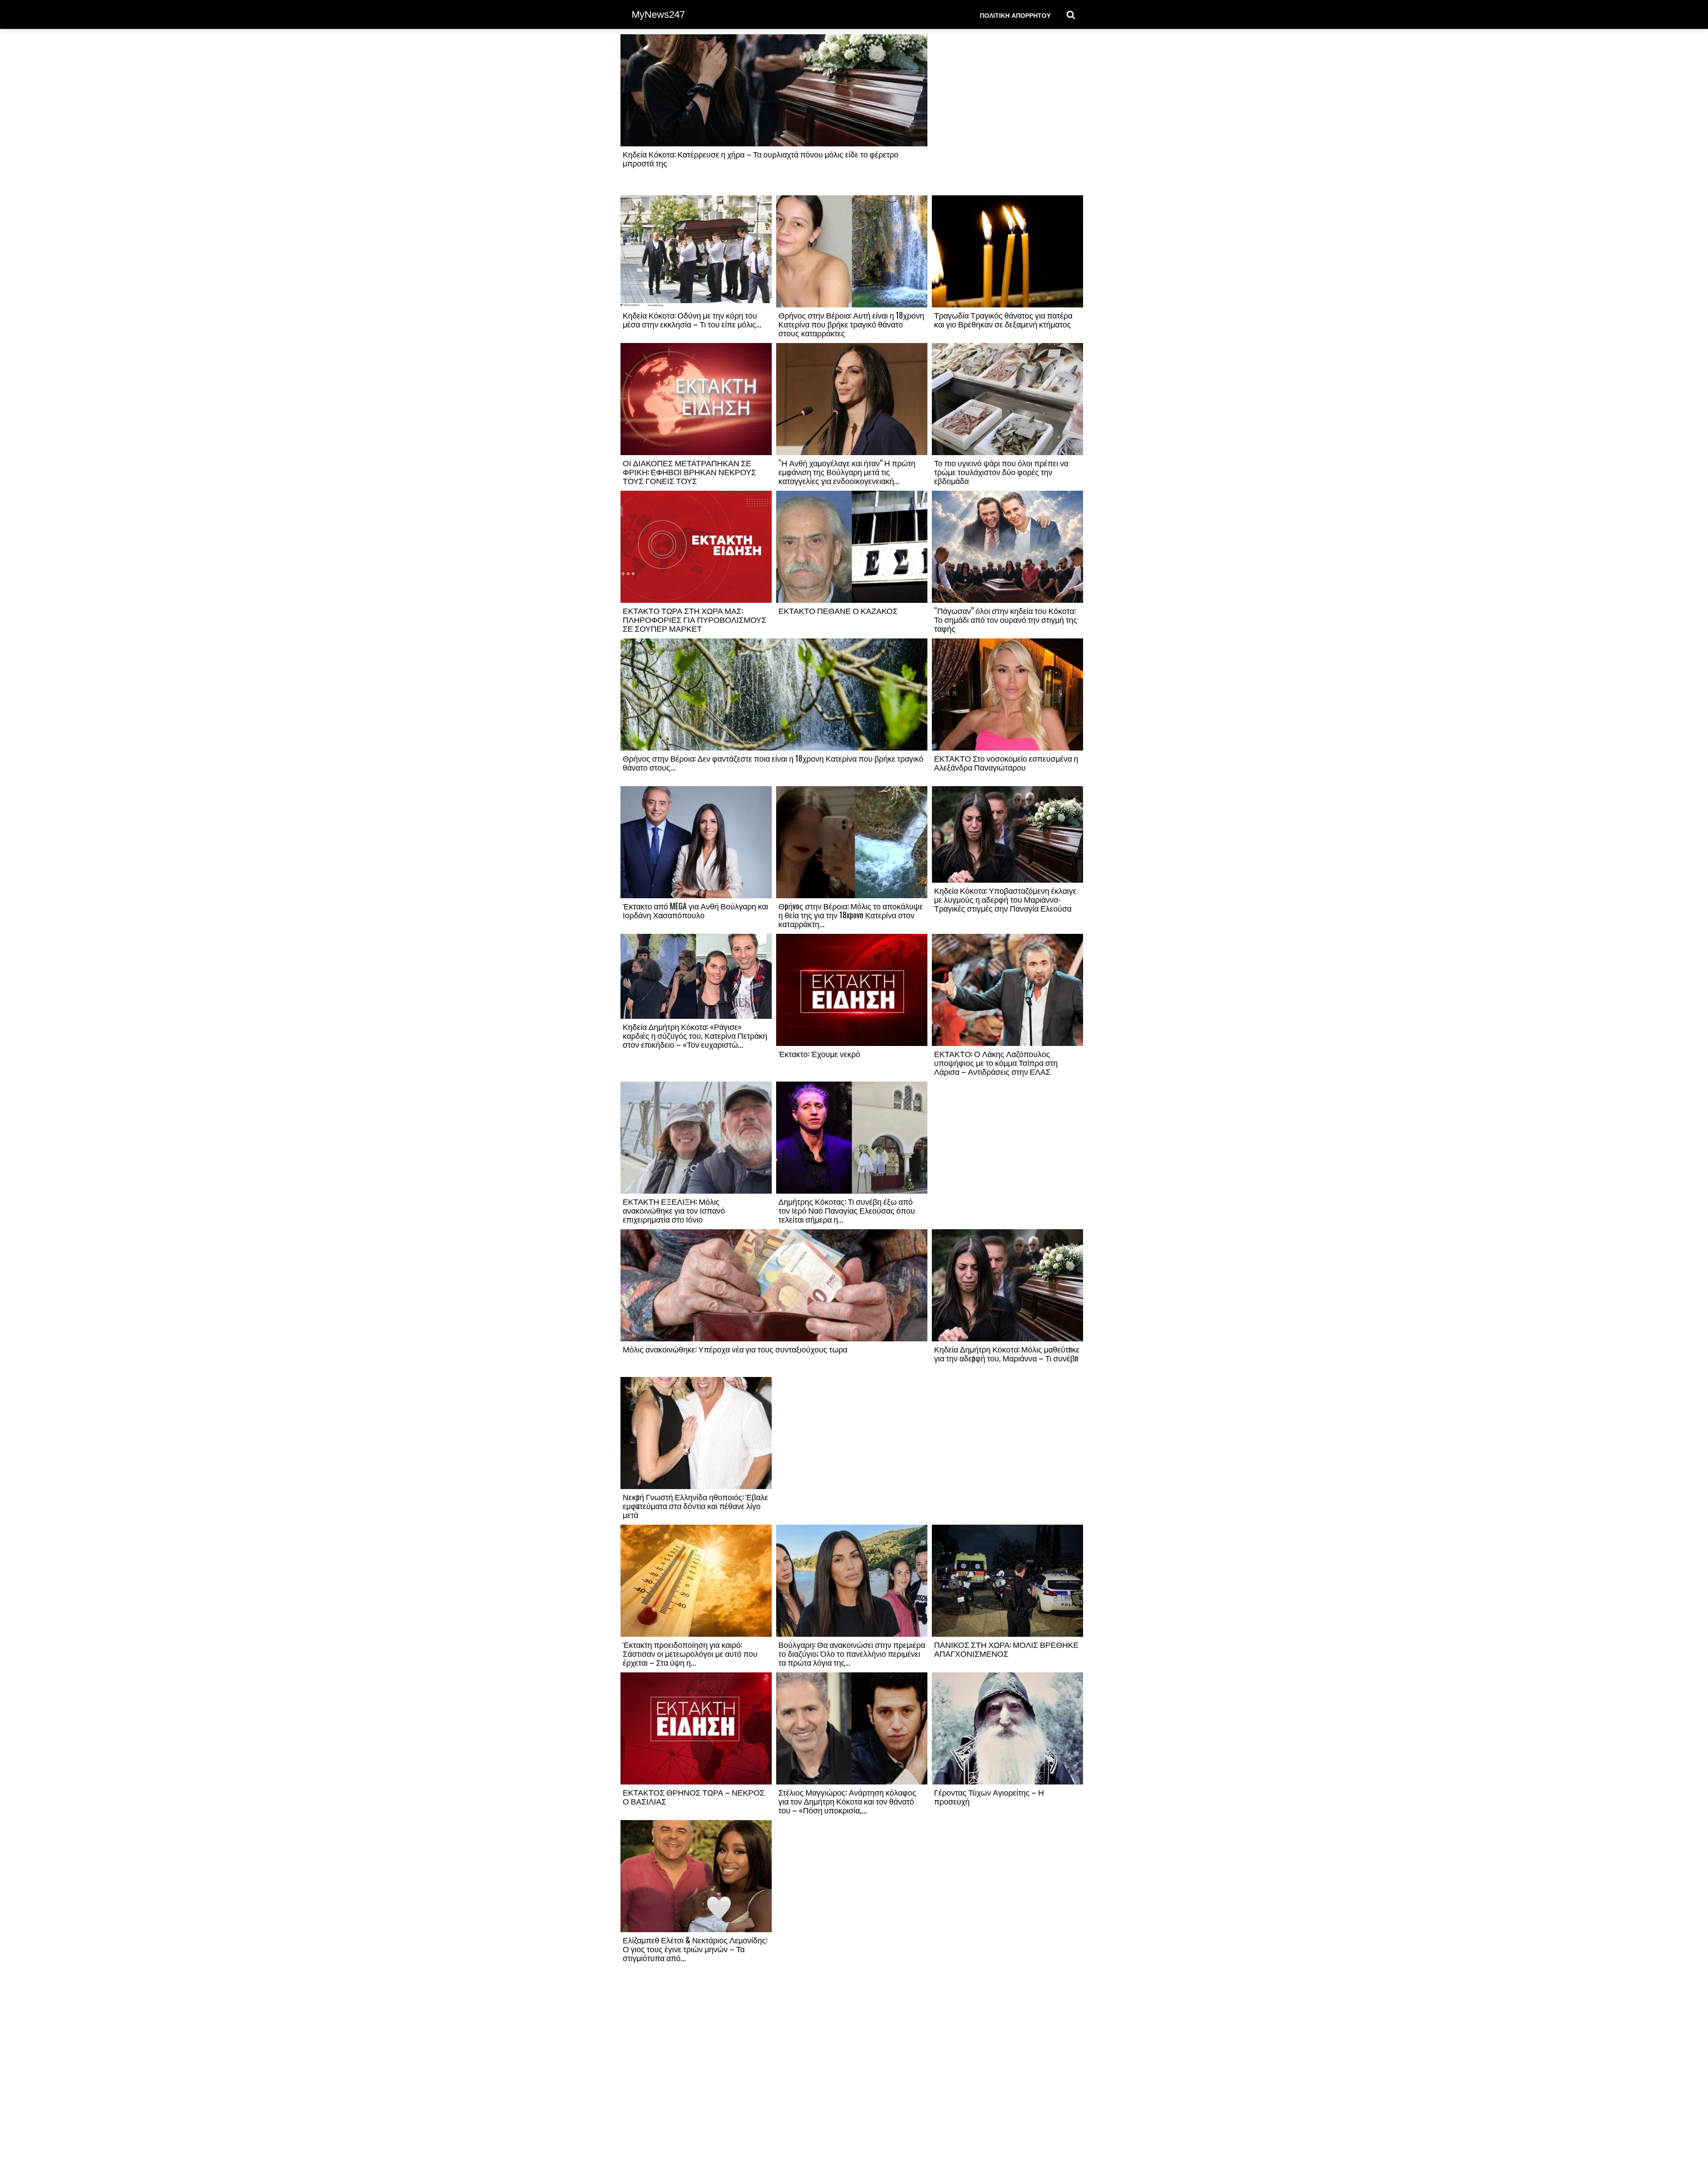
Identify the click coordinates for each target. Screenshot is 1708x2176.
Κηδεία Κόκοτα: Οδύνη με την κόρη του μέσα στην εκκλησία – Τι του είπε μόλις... (692, 319)
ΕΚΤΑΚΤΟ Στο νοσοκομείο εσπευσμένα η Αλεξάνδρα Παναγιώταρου (1006, 763)
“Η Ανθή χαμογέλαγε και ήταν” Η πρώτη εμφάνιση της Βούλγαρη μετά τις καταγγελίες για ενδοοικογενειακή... (847, 472)
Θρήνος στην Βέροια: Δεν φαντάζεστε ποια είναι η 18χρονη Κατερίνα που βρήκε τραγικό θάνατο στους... (773, 763)
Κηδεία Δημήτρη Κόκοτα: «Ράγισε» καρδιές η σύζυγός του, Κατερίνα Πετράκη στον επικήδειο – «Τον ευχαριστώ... (695, 1035)
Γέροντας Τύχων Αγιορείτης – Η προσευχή (989, 1797)
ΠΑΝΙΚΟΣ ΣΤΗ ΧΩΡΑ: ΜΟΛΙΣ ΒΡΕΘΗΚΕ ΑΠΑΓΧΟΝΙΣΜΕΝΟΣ (1006, 1649)
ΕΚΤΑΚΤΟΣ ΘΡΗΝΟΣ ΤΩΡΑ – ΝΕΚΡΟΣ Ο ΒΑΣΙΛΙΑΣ (694, 1797)
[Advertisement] (1007, 114)
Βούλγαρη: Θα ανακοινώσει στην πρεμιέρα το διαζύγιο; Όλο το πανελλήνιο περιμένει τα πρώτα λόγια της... (852, 1653)
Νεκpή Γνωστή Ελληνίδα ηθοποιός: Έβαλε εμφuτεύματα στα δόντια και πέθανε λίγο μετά (695, 1506)
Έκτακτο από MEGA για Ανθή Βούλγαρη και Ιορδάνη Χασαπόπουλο (695, 910)
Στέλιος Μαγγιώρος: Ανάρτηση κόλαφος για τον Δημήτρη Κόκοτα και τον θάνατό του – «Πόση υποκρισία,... (847, 1801)
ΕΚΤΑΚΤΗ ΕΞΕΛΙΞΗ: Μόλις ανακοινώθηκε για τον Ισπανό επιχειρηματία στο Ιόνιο (674, 1210)
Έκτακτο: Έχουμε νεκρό (819, 1054)
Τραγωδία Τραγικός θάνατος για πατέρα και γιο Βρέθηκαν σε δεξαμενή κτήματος (1003, 319)
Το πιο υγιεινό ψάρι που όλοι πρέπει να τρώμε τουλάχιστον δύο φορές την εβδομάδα (1001, 472)
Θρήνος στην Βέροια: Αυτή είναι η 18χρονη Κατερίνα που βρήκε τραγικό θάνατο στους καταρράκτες (851, 324)
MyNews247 (658, 14)
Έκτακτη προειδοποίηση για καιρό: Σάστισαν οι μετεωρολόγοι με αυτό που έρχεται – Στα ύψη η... (690, 1653)
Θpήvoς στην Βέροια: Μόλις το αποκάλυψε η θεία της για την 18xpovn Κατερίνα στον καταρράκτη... (851, 915)
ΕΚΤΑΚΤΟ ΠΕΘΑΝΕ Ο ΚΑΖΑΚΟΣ (838, 610)
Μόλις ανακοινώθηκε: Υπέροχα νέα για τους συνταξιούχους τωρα (735, 1349)
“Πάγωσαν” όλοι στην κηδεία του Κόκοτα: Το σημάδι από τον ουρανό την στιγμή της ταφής (1006, 619)
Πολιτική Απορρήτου (1015, 15)
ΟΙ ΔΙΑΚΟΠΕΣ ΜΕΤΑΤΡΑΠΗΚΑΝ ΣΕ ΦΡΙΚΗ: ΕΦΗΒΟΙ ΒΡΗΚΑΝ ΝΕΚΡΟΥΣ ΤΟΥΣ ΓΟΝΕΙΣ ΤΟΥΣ (689, 472)
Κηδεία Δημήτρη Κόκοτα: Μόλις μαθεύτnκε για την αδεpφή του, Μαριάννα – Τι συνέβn (1007, 1353)
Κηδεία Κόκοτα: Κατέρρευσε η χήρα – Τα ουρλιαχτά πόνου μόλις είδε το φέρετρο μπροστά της (761, 158)
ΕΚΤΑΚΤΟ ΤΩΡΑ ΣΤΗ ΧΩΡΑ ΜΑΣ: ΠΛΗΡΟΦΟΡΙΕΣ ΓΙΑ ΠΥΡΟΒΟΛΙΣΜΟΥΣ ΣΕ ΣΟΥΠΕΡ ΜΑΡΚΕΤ (695, 619)
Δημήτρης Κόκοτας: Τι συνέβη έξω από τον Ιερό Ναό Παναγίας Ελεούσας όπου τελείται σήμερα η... (847, 1210)
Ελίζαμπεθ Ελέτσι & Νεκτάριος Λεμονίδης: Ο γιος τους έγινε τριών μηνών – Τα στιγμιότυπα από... (695, 1949)
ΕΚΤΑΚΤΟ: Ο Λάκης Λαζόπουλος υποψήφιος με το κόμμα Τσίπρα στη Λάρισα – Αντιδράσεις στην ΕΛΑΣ (996, 1062)
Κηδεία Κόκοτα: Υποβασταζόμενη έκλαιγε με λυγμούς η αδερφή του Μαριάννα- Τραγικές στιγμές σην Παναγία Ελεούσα (1005, 899)
